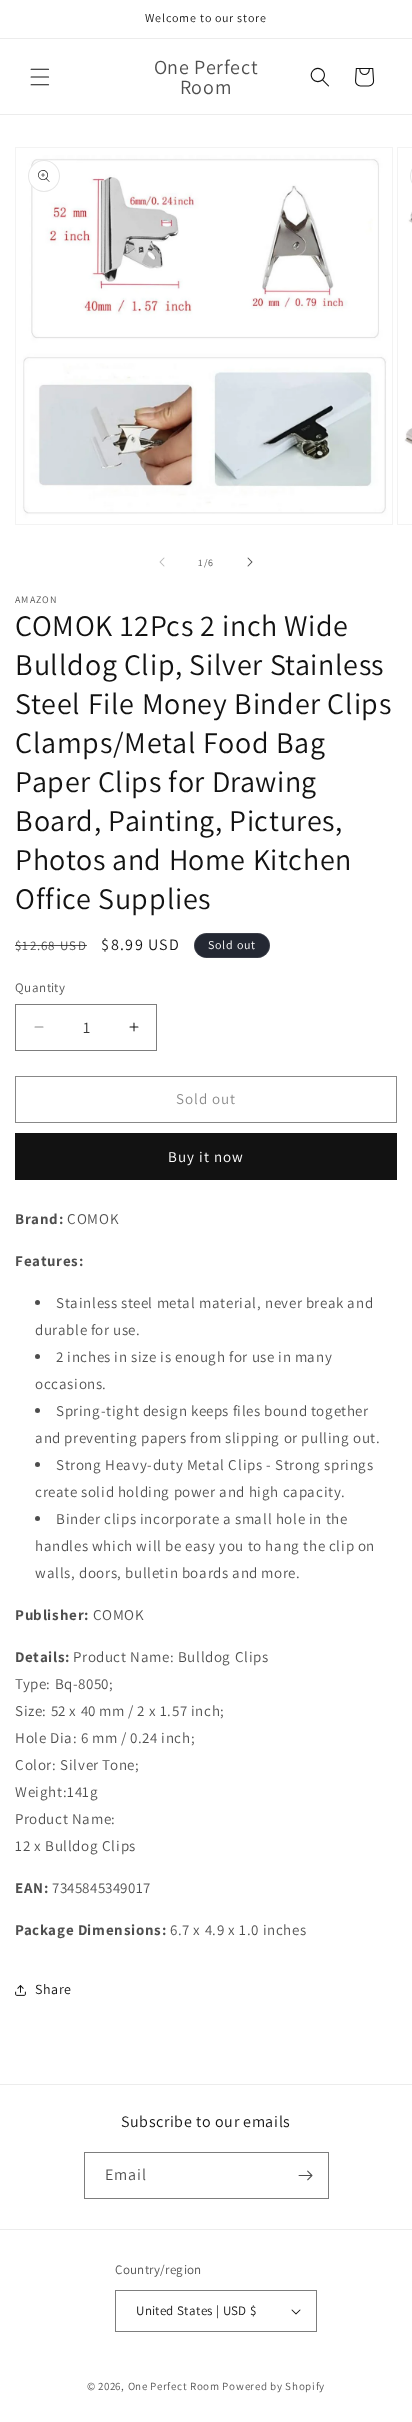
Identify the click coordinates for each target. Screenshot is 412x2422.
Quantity (40, 987)
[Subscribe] (306, 2175)
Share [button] (53, 1989)
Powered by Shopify (273, 2386)
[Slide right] (250, 562)
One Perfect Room (174, 2386)
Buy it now (206, 1156)
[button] (40, 77)
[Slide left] (162, 562)
